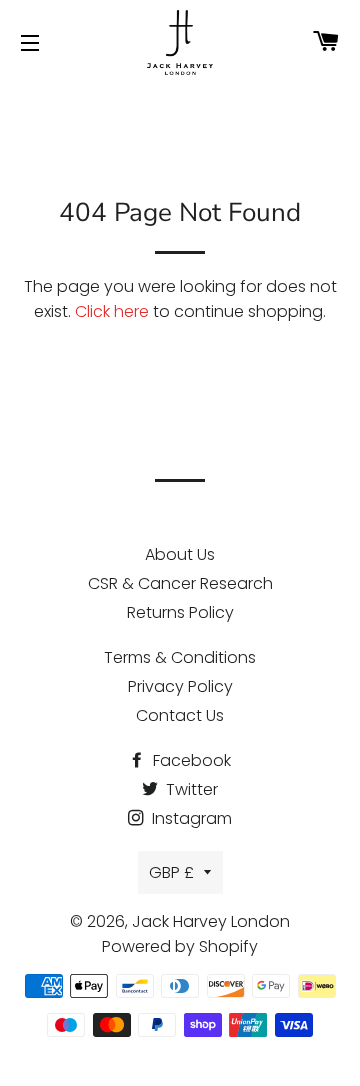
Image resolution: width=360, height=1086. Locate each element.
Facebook (190, 760)
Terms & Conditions (180, 657)
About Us (180, 554)
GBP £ (171, 872)
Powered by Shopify (180, 946)
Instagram (190, 818)
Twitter (190, 789)
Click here (112, 311)
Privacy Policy (180, 686)
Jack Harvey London (211, 921)
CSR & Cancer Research (180, 583)
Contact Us (180, 715)
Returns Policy (180, 612)
